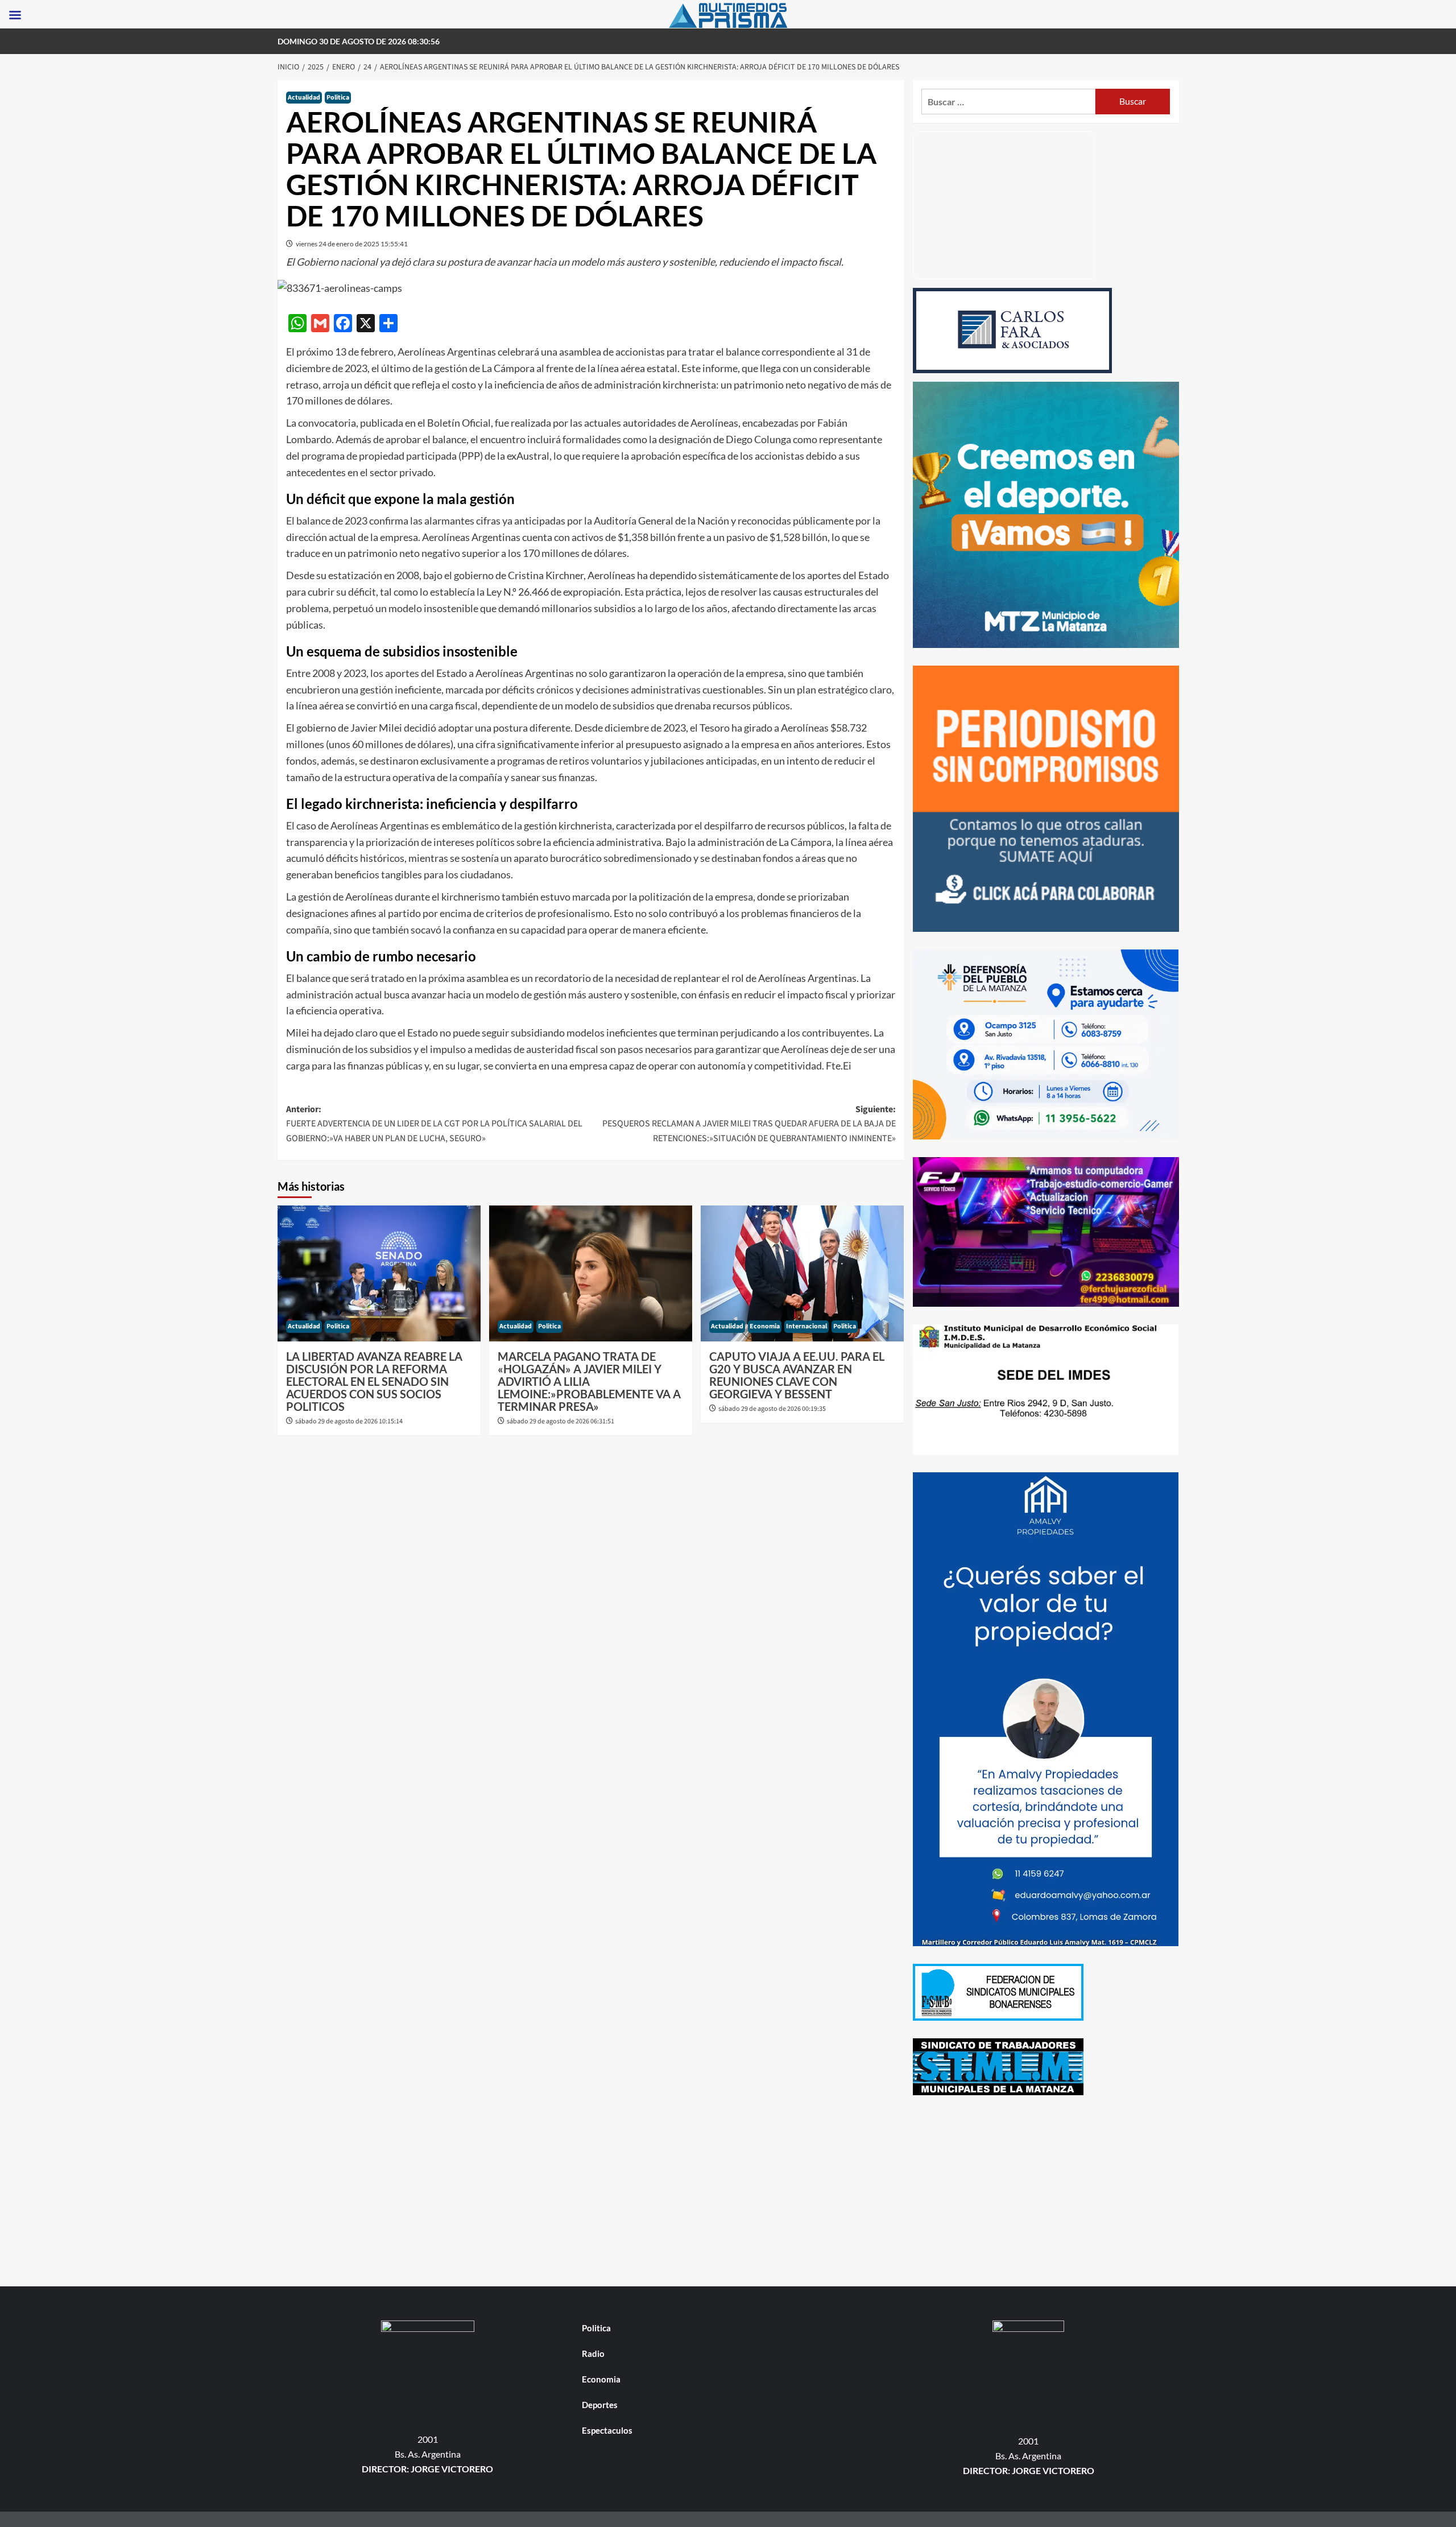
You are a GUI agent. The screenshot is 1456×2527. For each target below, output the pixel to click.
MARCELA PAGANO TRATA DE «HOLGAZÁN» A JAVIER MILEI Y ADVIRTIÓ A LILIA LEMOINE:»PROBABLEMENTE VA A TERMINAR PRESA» (589, 1381)
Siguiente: (749, 1124)
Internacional (806, 1326)
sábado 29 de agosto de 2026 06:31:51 (561, 1421)
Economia (765, 1326)
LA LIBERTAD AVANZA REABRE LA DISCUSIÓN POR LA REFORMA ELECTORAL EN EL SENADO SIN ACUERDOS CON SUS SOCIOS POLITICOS (374, 1381)
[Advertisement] (1046, 2192)
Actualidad (304, 98)
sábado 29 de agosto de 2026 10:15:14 (349, 1421)
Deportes (600, 2405)
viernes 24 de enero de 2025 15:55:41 (352, 244)
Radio (593, 2353)
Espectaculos (607, 2430)
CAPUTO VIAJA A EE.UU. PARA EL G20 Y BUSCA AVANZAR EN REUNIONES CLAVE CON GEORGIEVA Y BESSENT (797, 1375)
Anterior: (434, 1124)
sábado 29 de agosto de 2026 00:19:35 (772, 1409)
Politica (338, 98)
